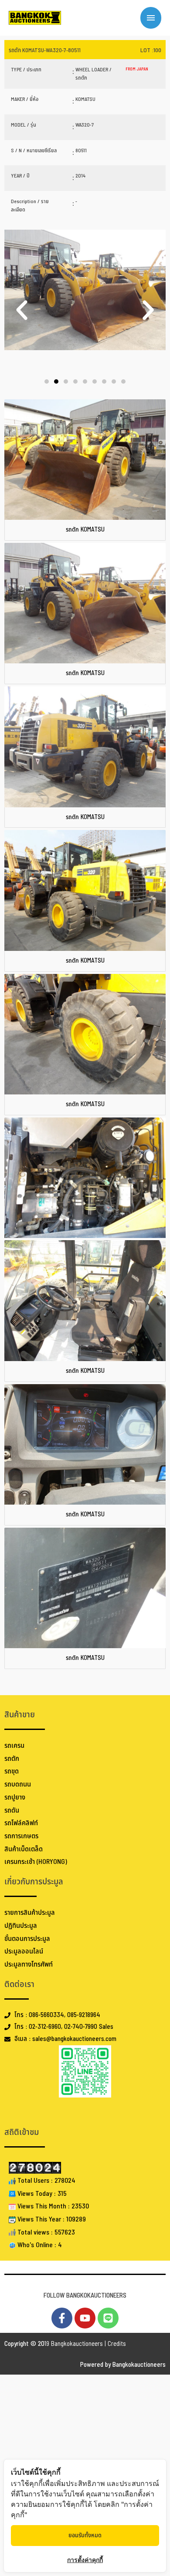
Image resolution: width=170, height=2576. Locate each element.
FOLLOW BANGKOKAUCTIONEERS (85, 2296)
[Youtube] (85, 2318)
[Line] (108, 2318)
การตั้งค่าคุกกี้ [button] (85, 2560)
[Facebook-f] (62, 2318)
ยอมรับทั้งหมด (85, 2535)
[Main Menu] (151, 18)
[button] (22, 310)
